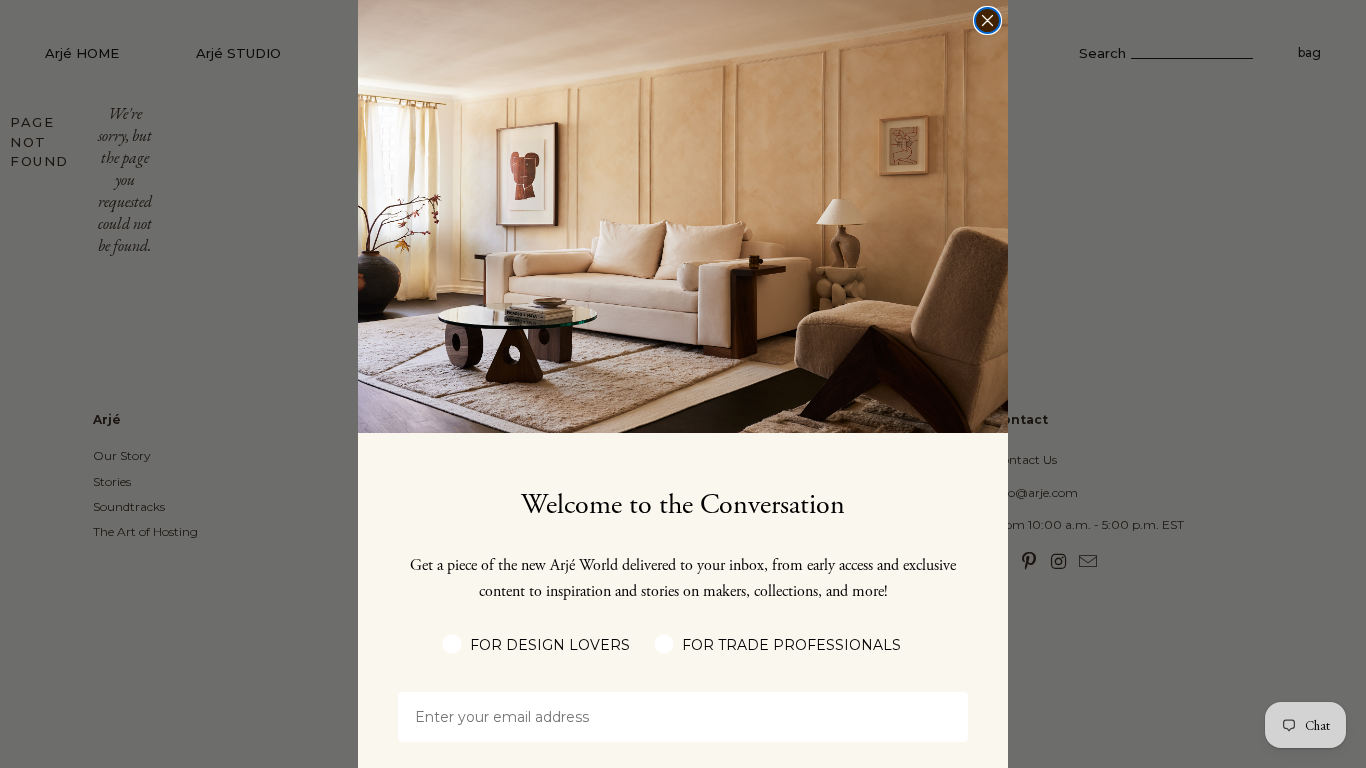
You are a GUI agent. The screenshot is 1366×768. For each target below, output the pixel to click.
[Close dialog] (987, 20)
